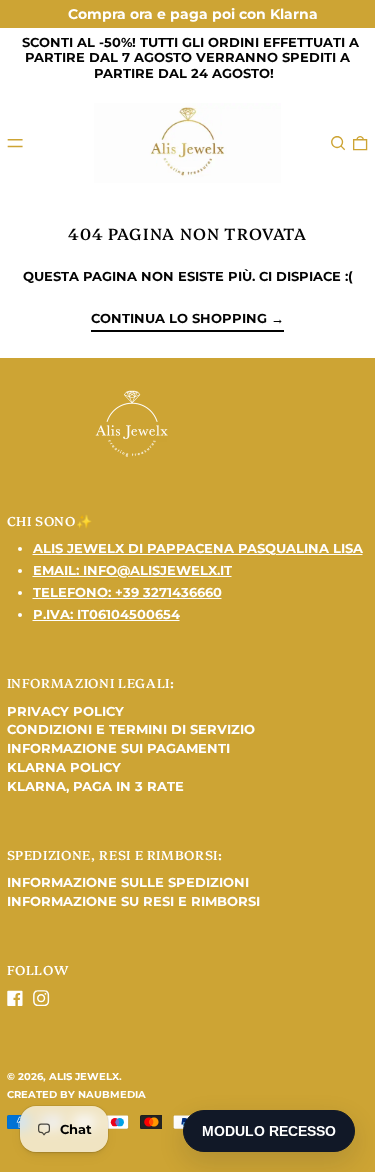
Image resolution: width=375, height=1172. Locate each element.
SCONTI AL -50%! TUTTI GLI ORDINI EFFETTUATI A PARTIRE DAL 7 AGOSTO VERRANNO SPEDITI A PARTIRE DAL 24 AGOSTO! (190, 57)
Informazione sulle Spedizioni (128, 882)
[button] (338, 142)
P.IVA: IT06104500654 (106, 614)
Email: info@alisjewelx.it (132, 570)
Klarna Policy (64, 767)
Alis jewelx (84, 1076)
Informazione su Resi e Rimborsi (133, 901)
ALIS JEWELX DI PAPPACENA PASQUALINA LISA (198, 548)
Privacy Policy (65, 711)
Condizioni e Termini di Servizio (131, 729)
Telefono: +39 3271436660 (127, 592)
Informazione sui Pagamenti (118, 748)
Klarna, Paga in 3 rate (95, 786)
